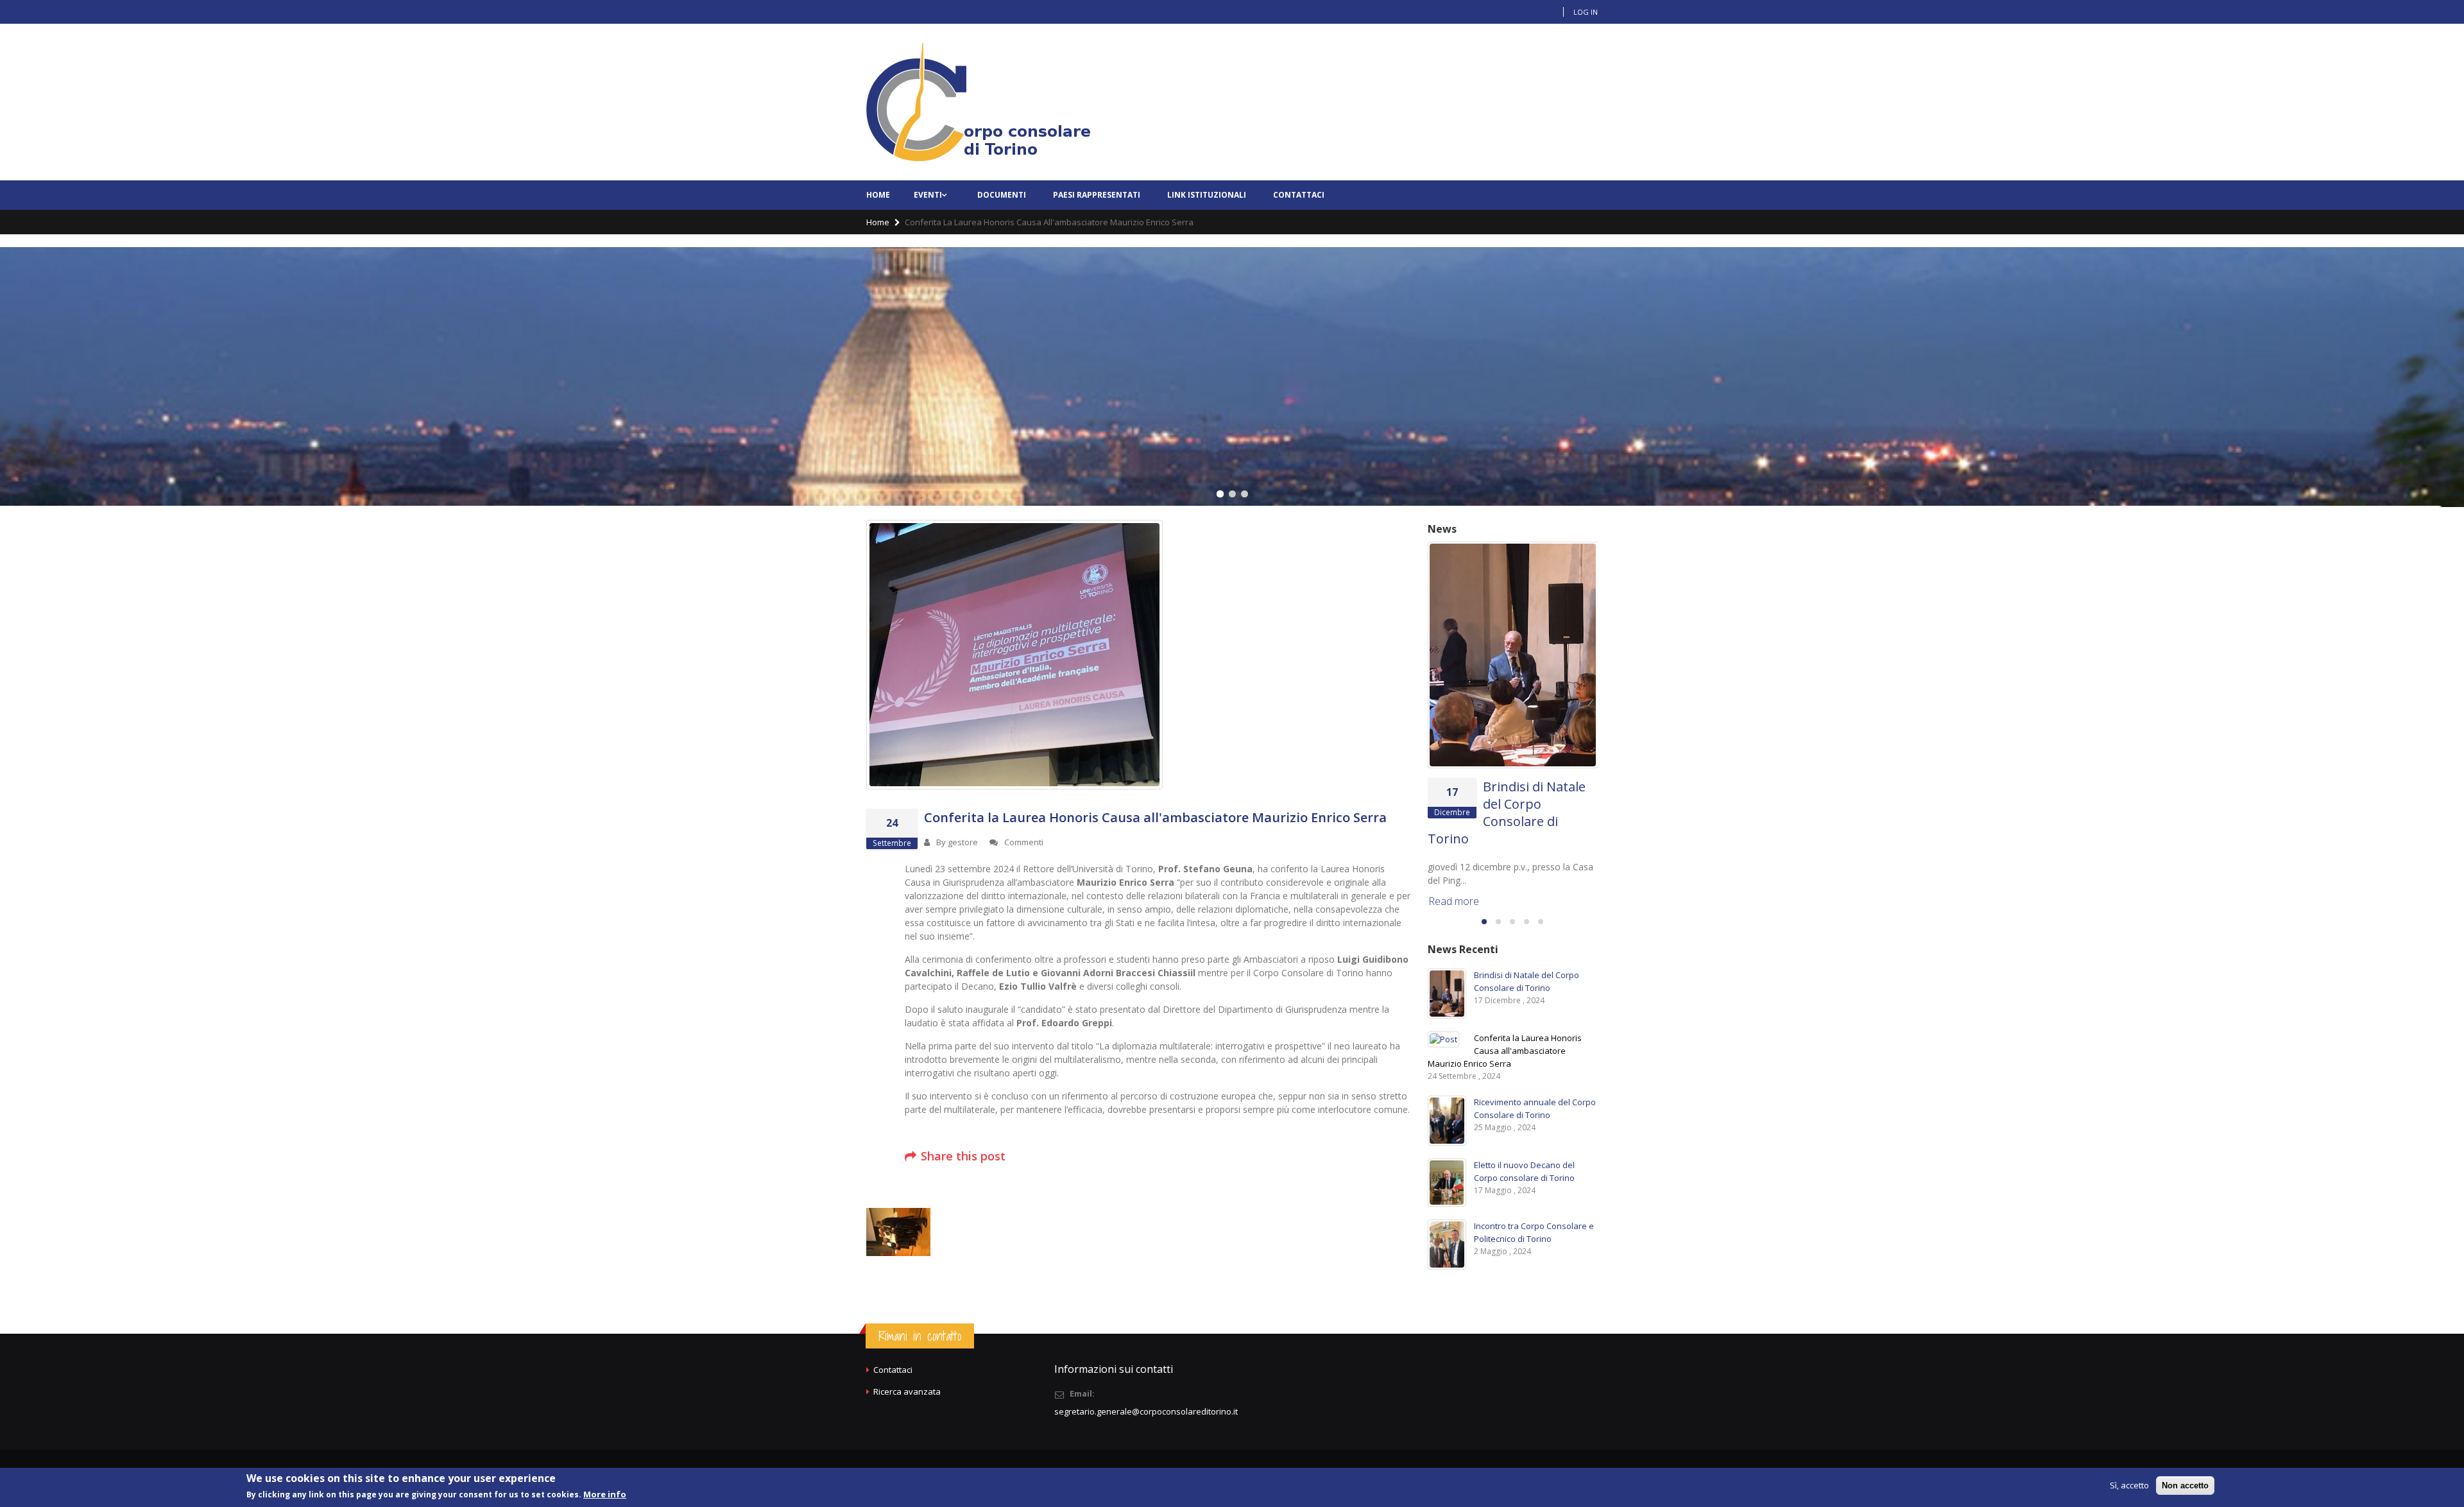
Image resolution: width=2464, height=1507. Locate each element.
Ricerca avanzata (907, 1391)
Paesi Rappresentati (1097, 195)
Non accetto (2185, 1485)
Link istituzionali (1207, 195)
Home (878, 195)
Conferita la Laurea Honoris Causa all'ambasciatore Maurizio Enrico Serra (1155, 817)
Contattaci (1299, 195)
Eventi (928, 195)
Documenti (1002, 195)
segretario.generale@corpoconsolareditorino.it (1146, 1411)
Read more (1454, 901)
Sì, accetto (2129, 1485)
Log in (1586, 12)
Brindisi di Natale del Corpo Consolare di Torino (1507, 813)
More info (605, 1494)
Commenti (1024, 842)
